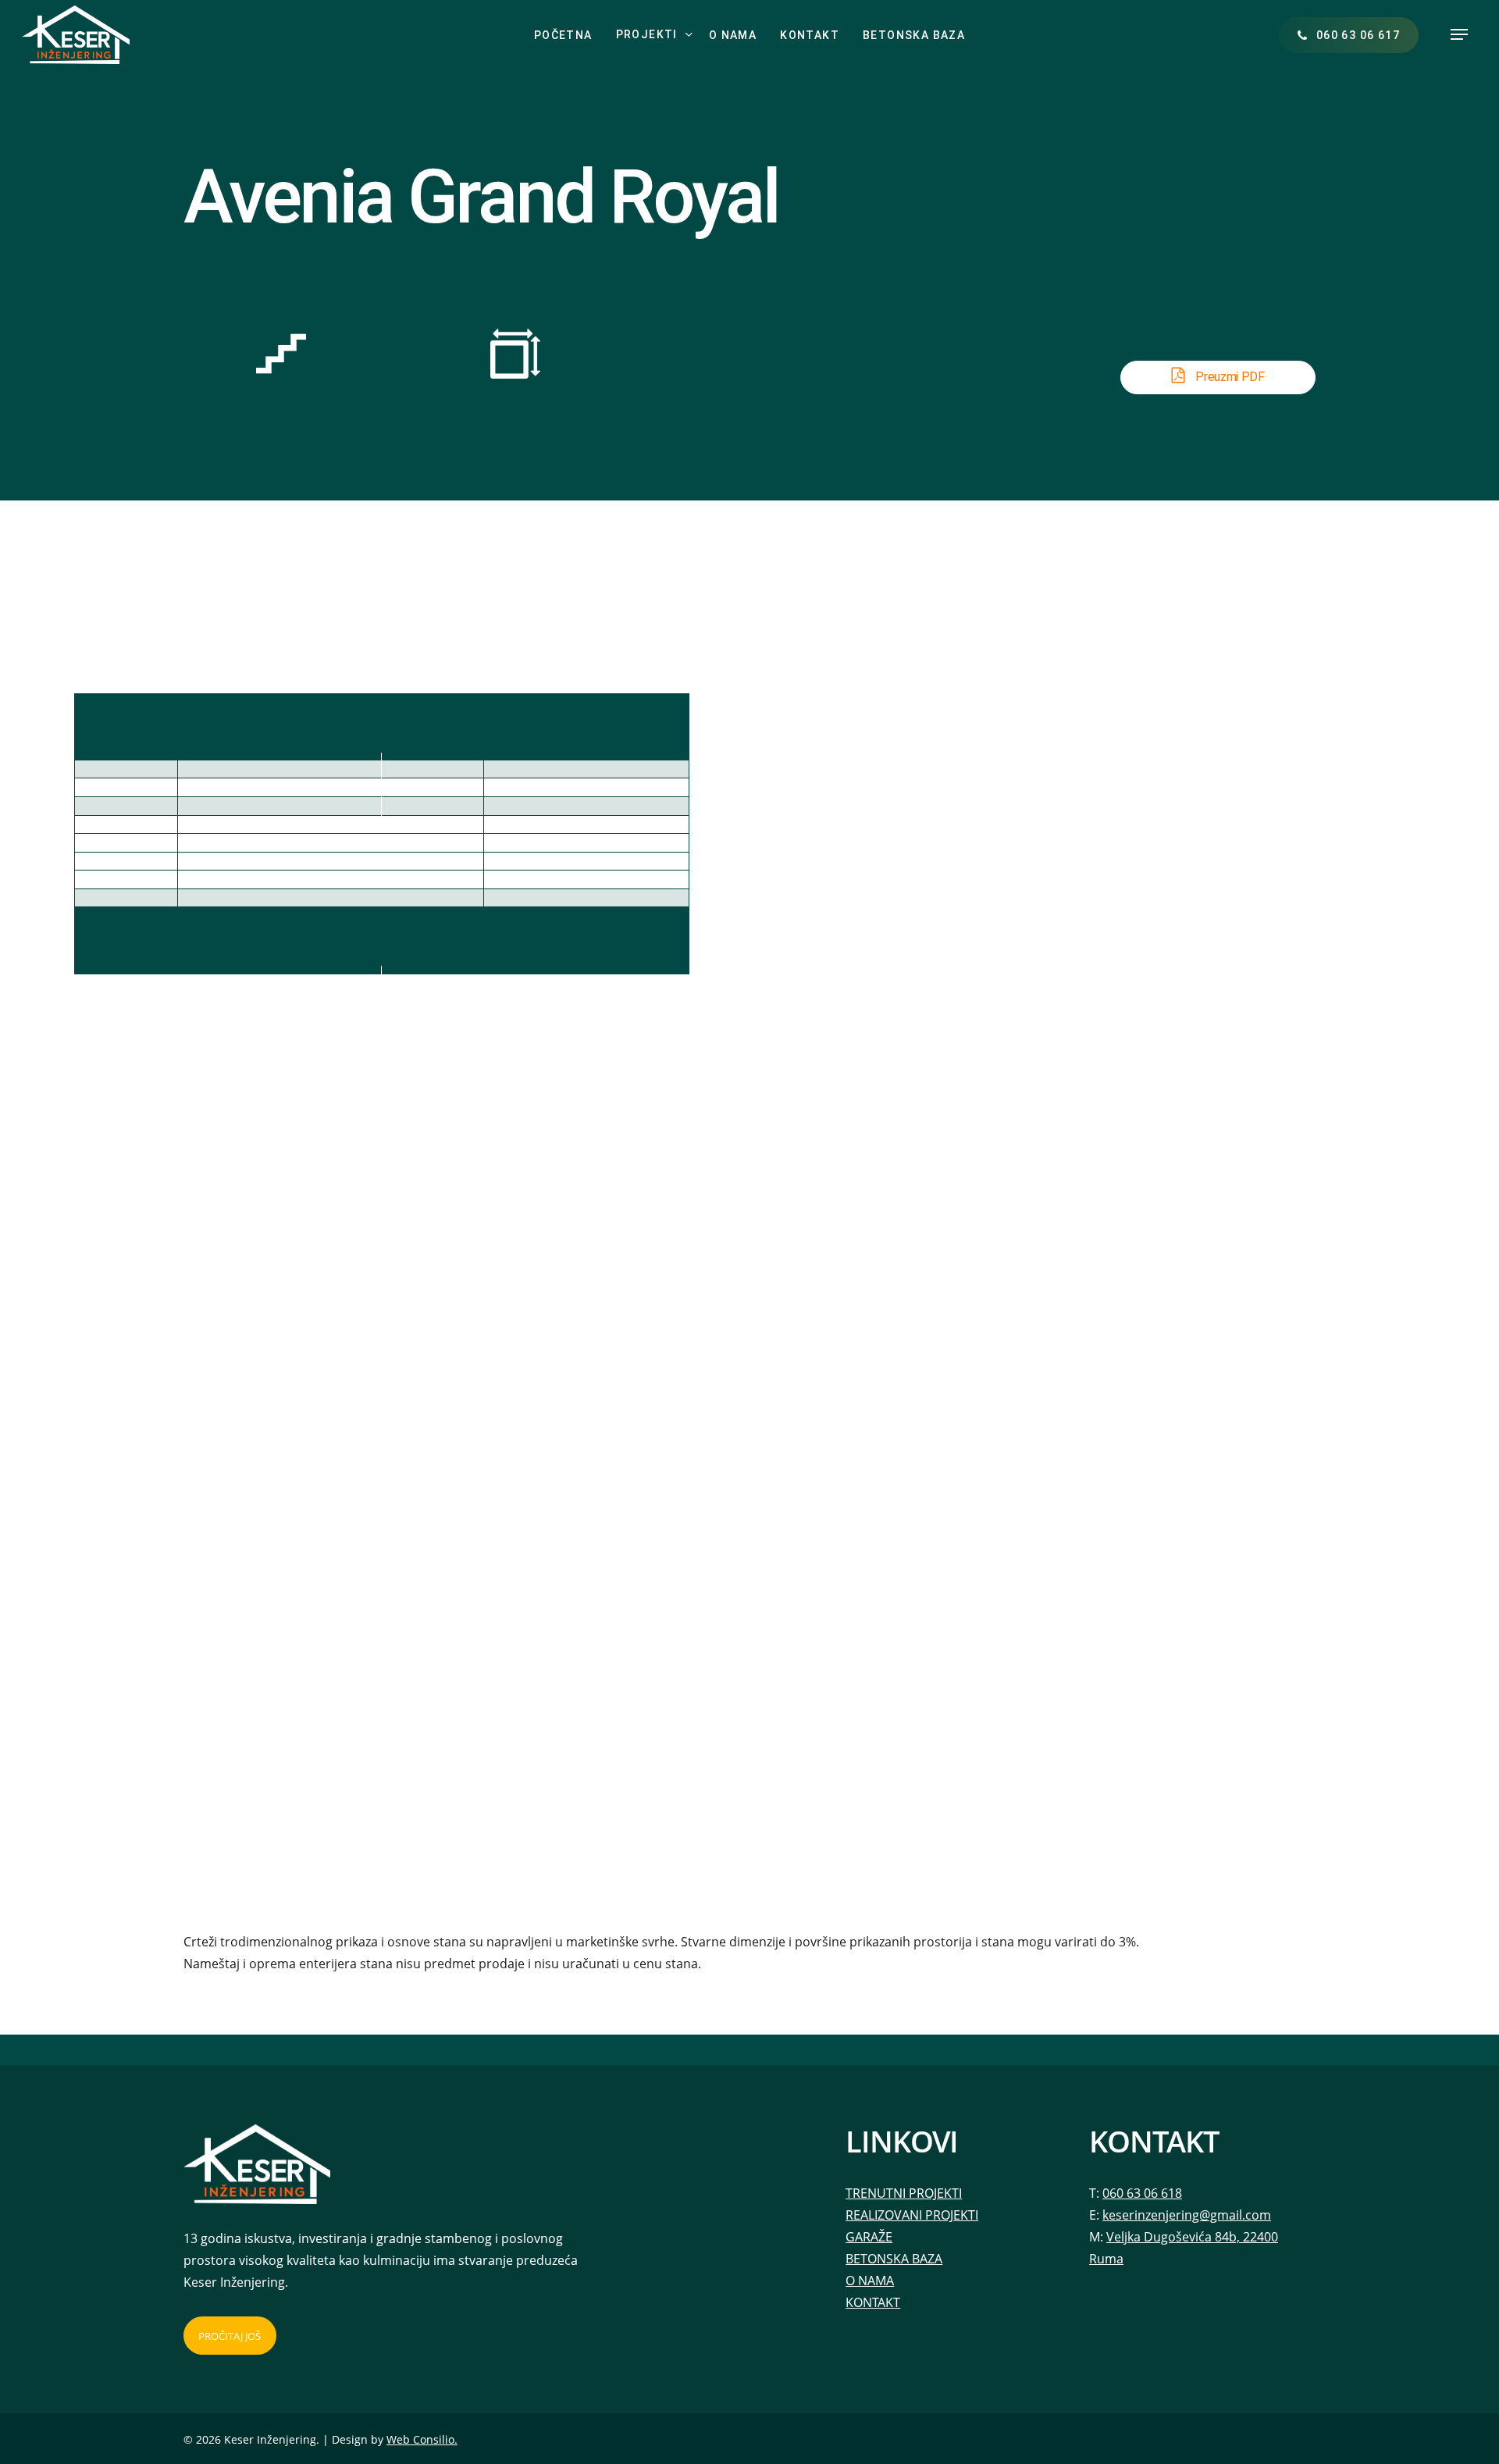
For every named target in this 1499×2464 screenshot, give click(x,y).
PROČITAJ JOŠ (230, 2336)
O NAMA (870, 2281)
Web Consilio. (422, 2439)
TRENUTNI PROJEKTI (904, 2193)
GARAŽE (869, 2237)
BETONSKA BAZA (894, 2259)
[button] (1459, 35)
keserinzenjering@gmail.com (1187, 2215)
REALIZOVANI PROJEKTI (912, 2215)
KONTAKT (873, 2302)
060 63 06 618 (1142, 2193)
